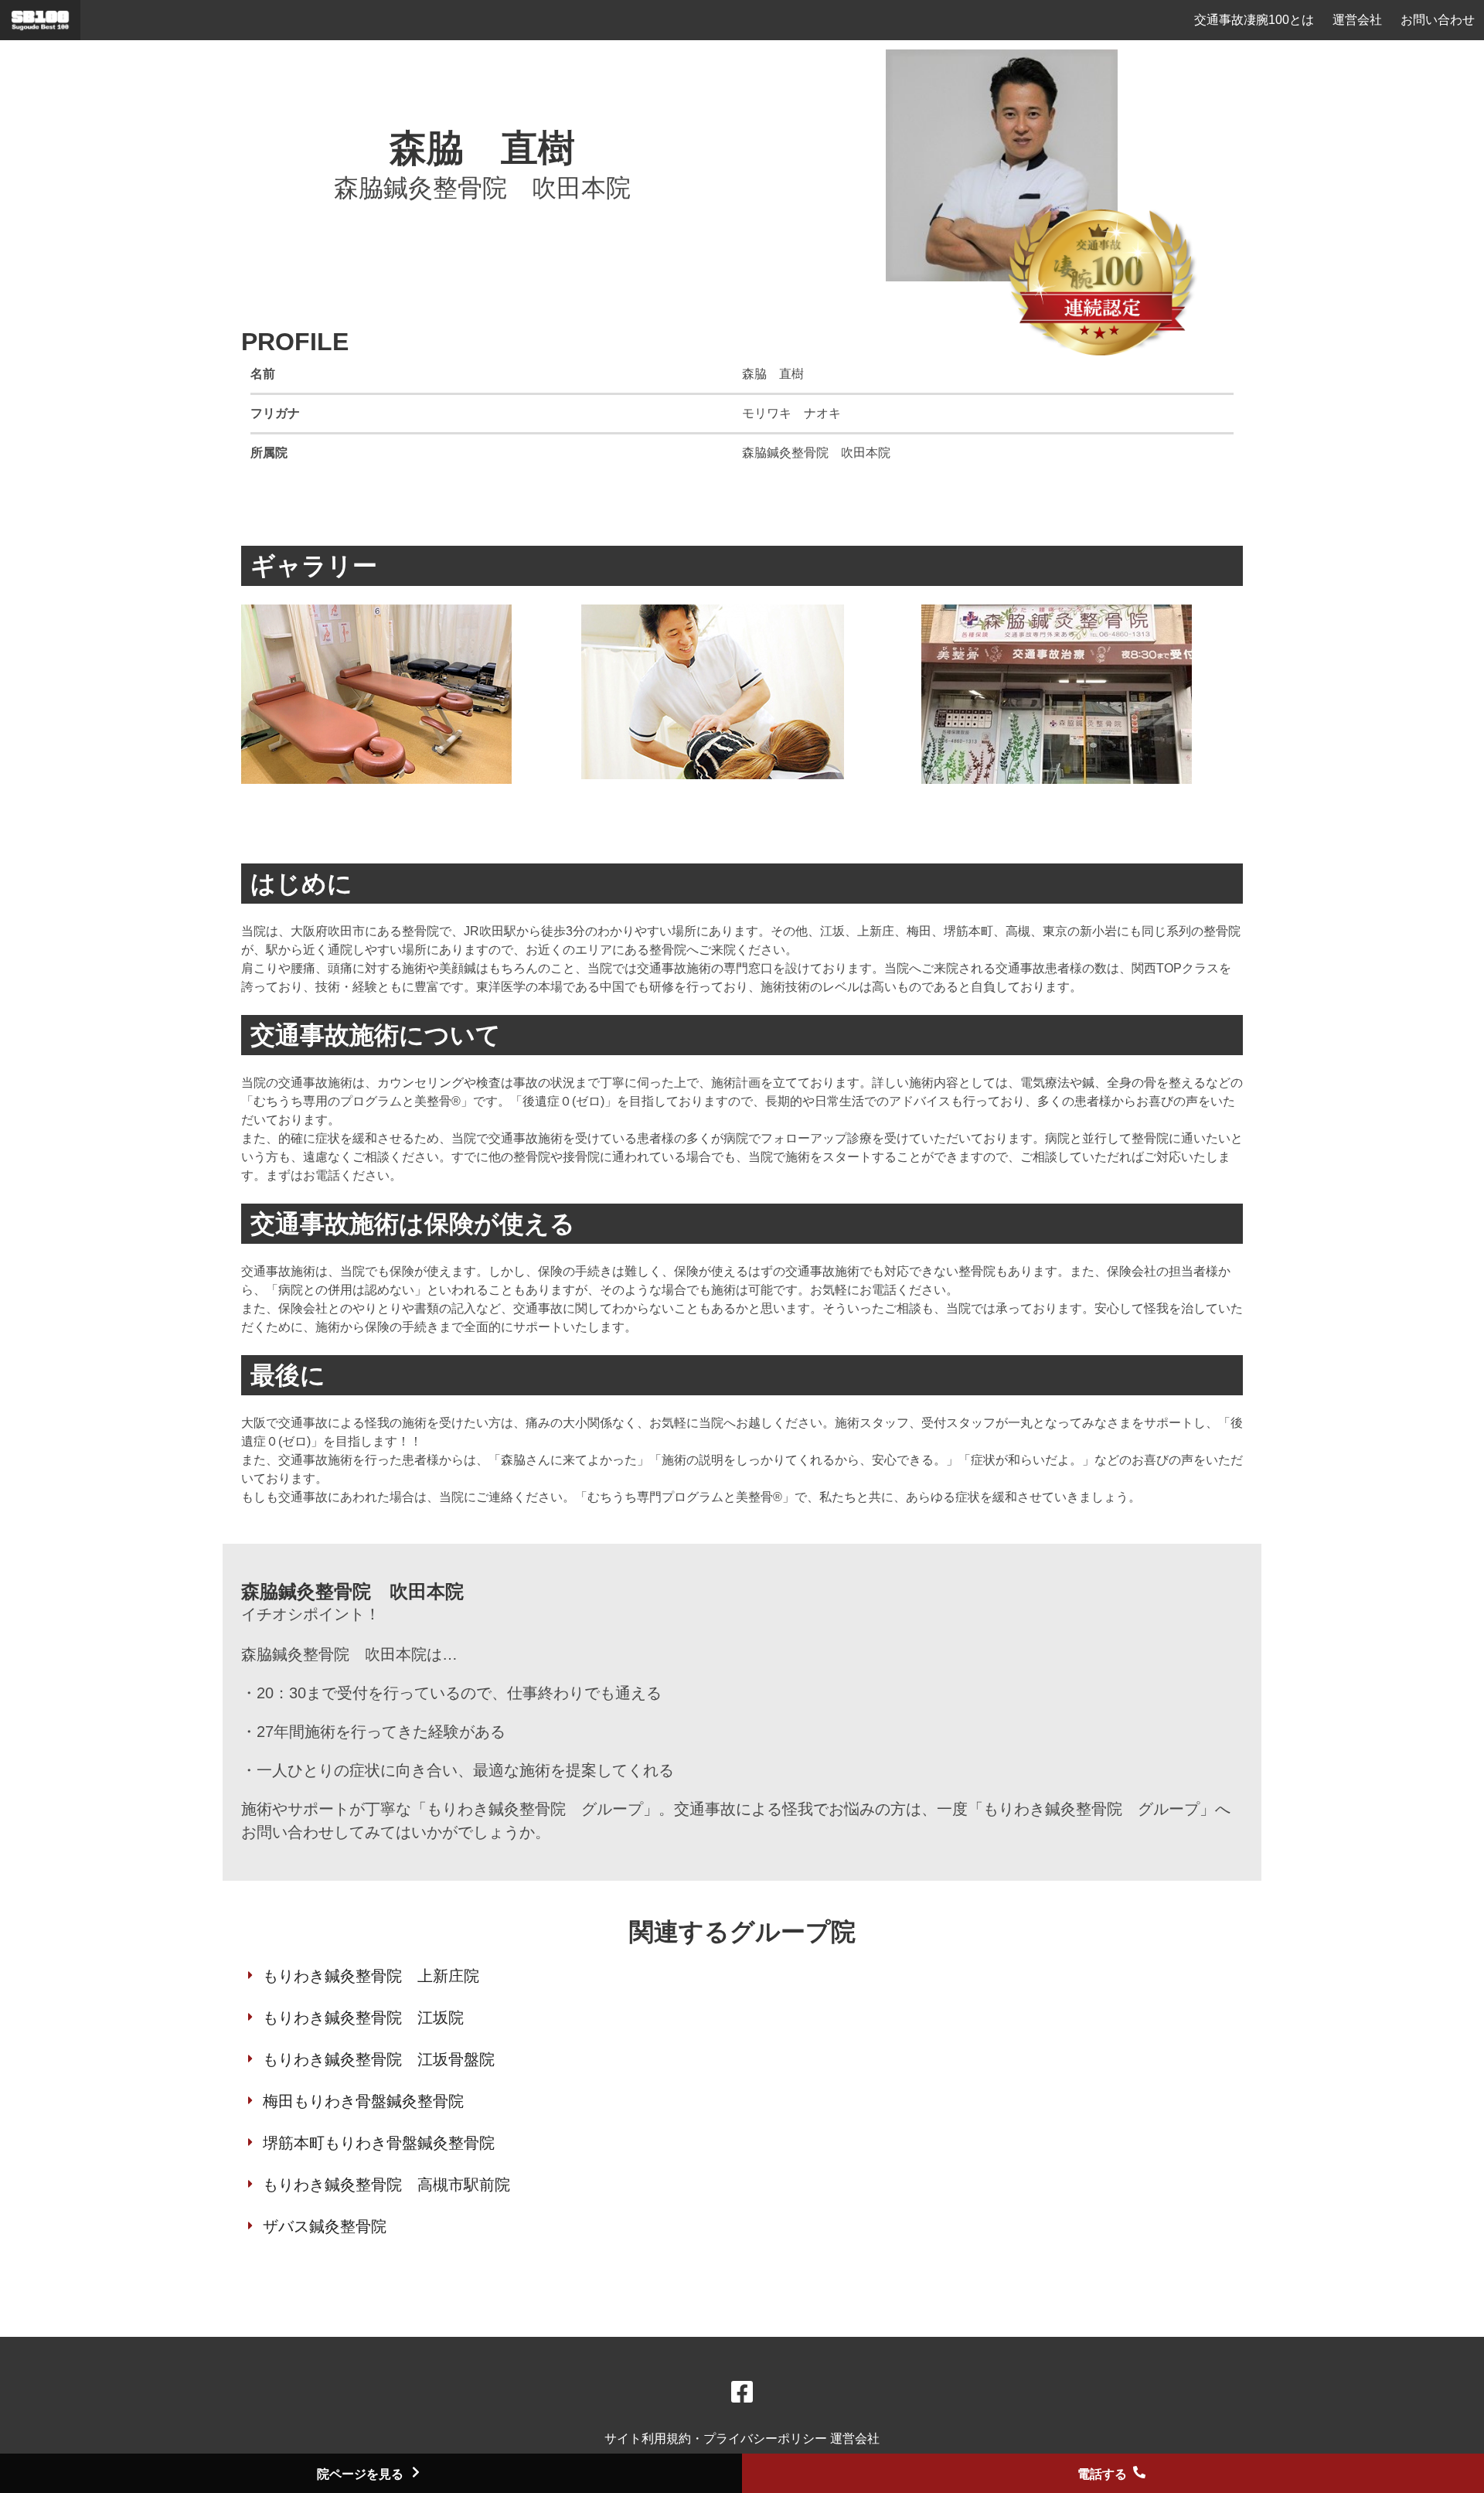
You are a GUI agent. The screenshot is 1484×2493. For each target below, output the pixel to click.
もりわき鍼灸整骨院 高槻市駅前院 (386, 2185)
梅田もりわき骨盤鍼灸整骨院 (363, 2101)
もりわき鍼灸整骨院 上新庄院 (371, 1976)
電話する (1104, 2474)
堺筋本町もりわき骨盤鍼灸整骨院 (379, 2143)
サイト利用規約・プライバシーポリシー (717, 2439)
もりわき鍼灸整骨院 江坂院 (363, 2018)
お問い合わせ (1438, 20)
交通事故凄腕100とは (1254, 20)
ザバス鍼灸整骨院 (325, 2226)
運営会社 (1357, 20)
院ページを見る (362, 2474)
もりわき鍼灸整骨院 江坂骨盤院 (379, 2059)
